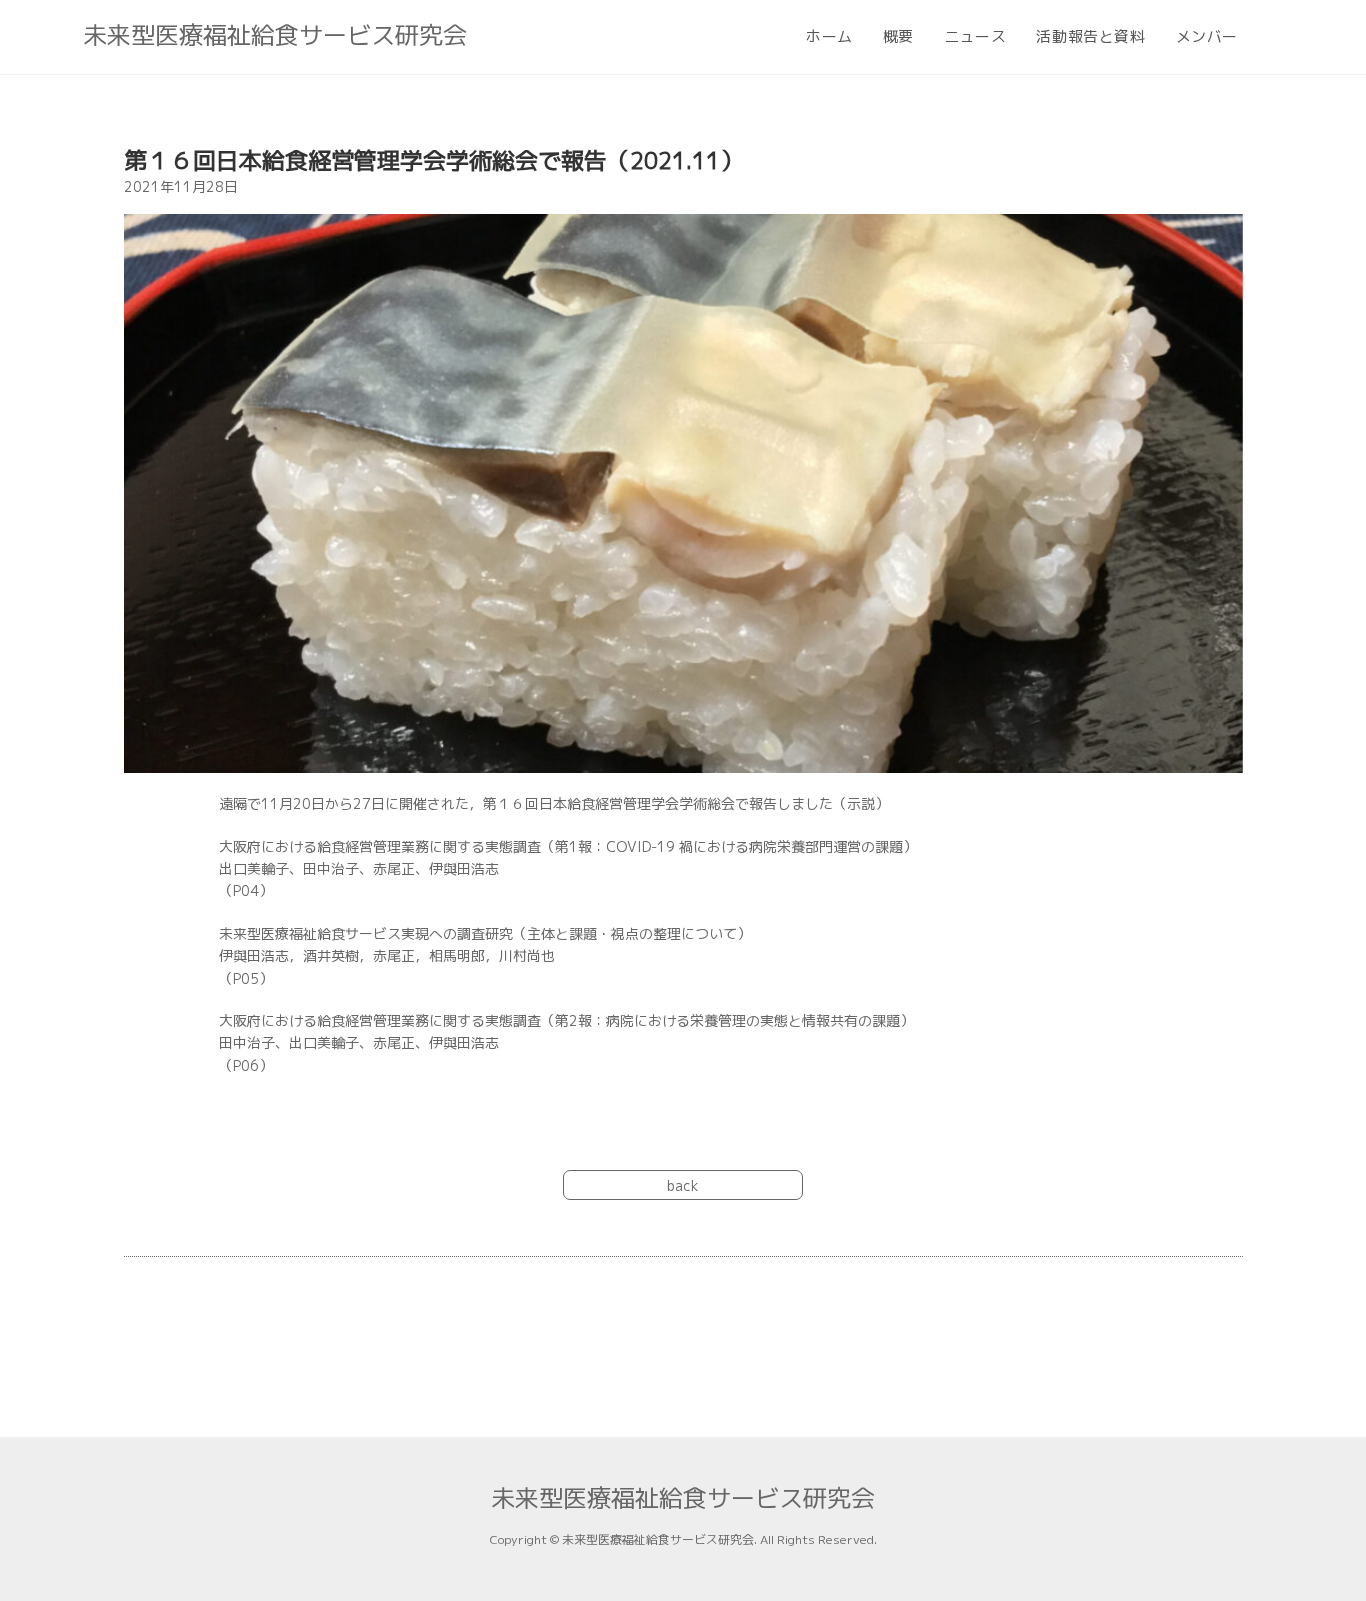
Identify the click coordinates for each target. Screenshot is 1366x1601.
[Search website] (1275, 37)
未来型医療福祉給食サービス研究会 (275, 35)
